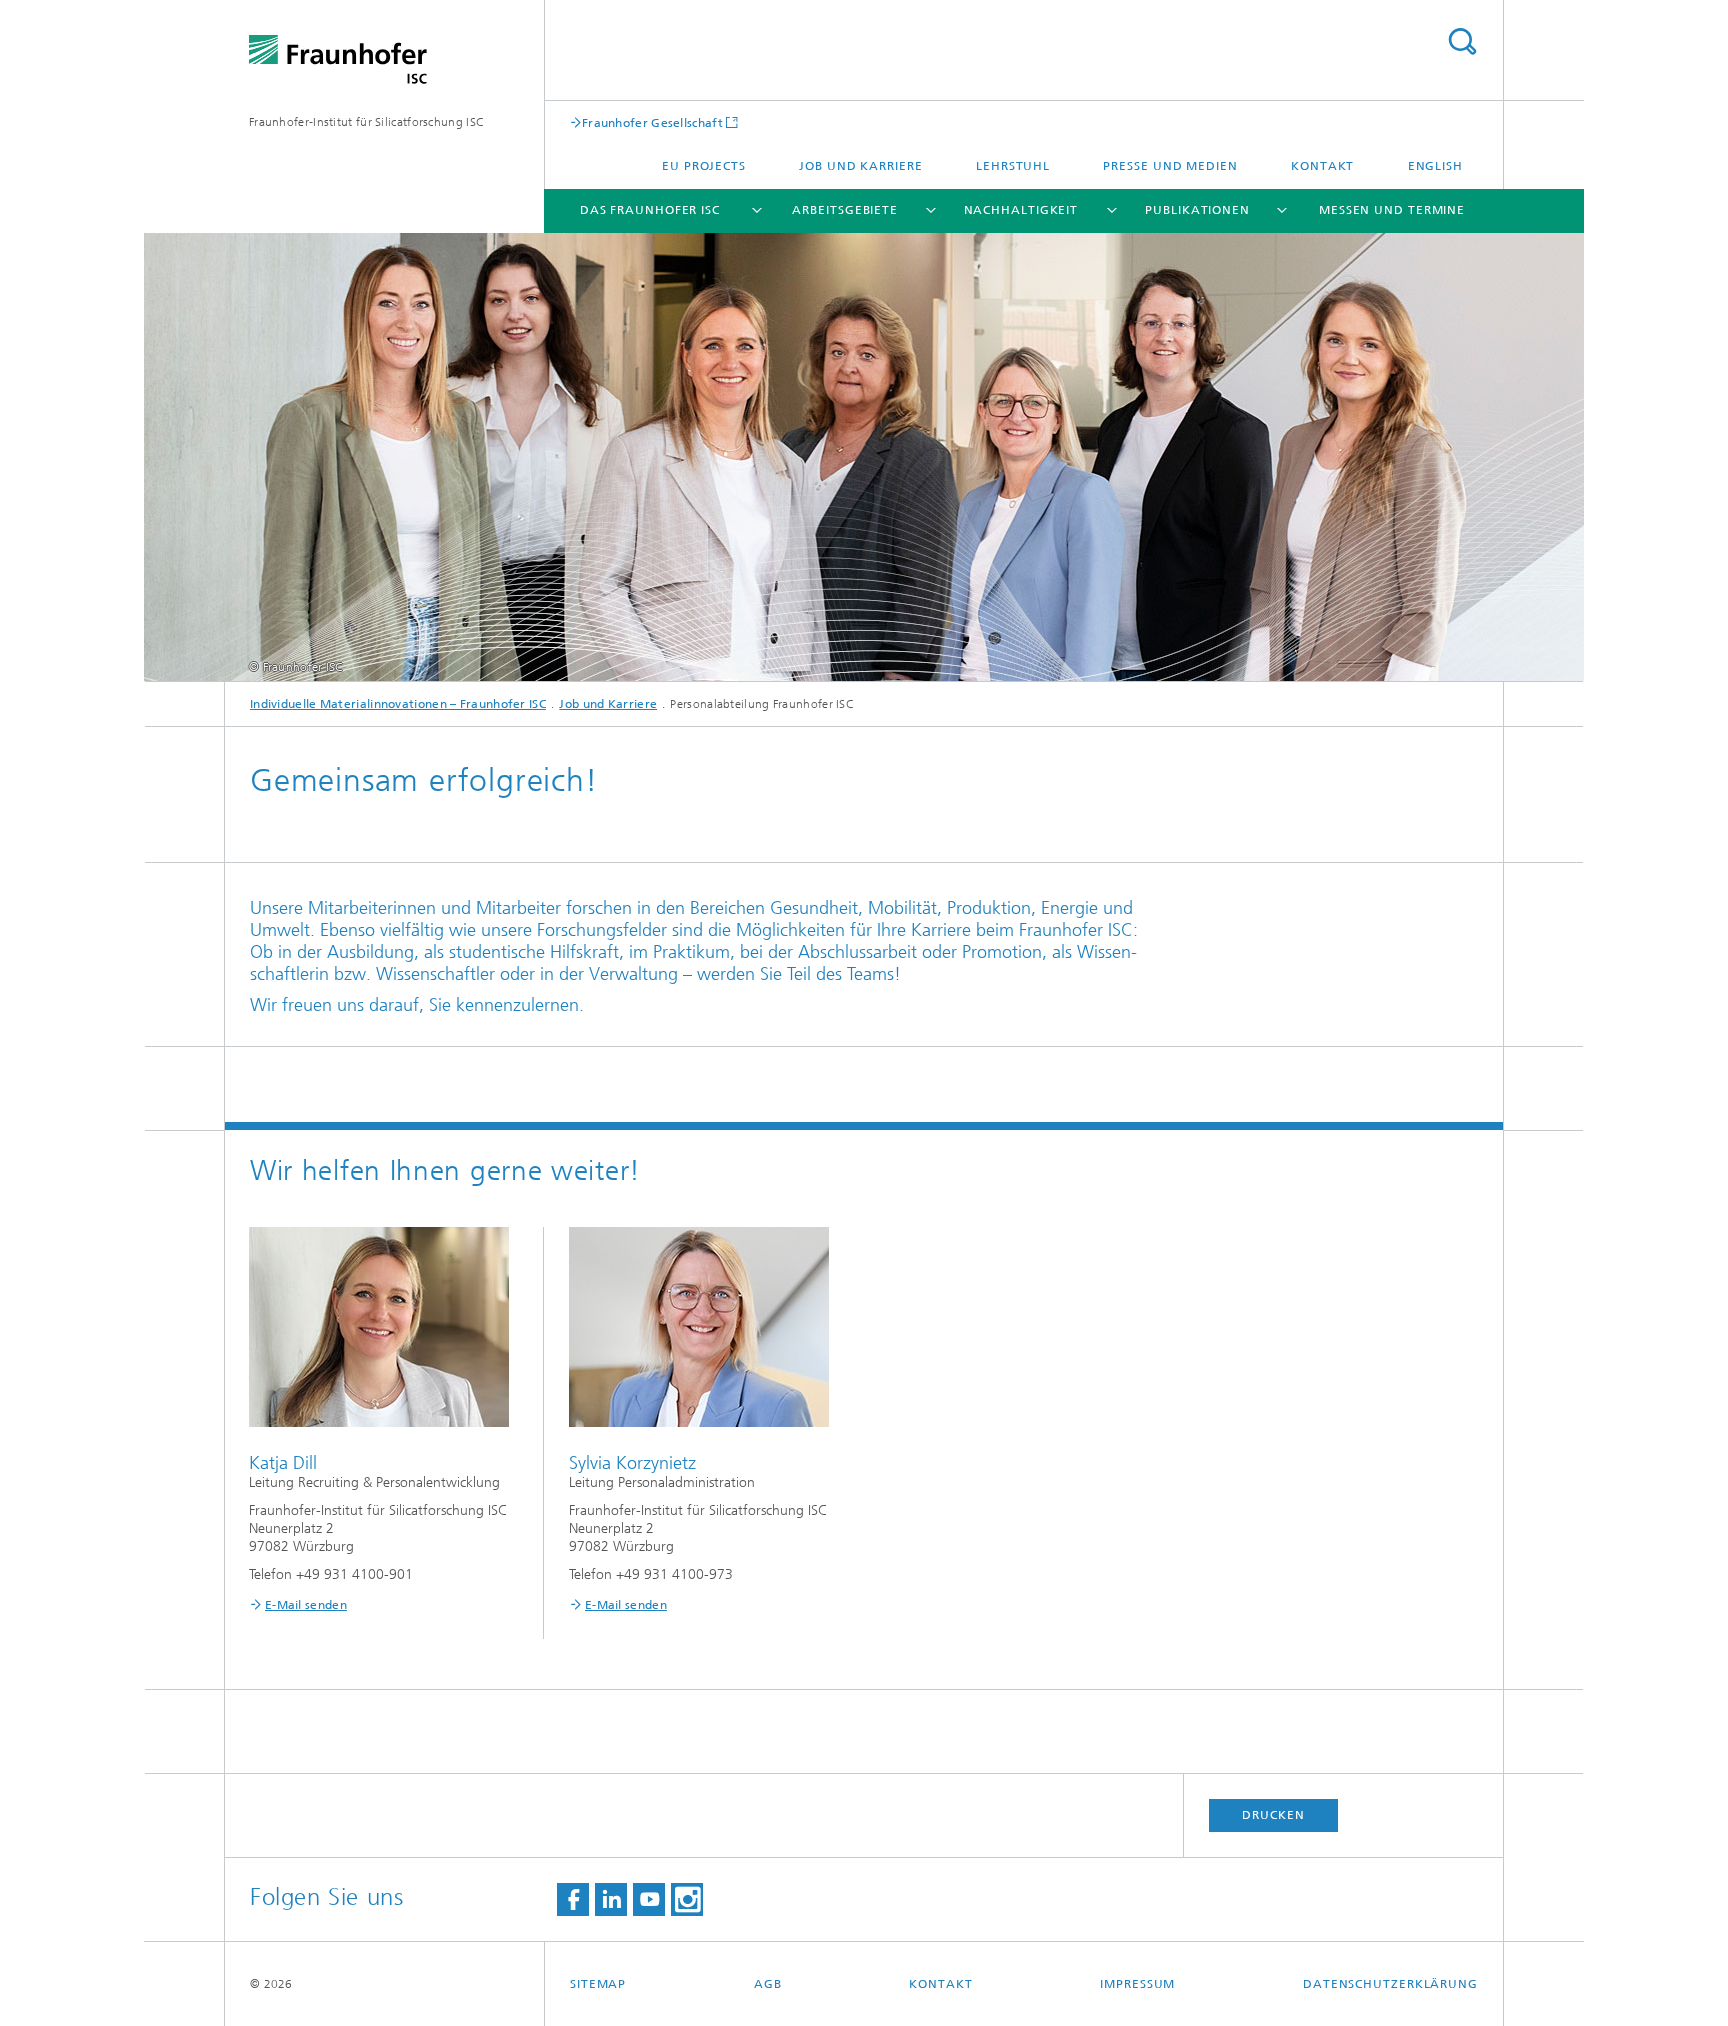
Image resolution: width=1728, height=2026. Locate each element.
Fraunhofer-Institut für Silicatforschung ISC (366, 122)
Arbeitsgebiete (845, 210)
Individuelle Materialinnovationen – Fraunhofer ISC (398, 704)
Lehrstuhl (1013, 166)
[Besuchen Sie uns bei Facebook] (573, 1899)
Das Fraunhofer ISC (650, 210)
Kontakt (1322, 166)
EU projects (704, 166)
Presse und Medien (1170, 166)
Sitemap (598, 1984)
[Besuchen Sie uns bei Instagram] (687, 1899)
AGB (768, 1984)
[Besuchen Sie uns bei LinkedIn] (611, 1899)
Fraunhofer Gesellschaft (652, 122)
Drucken (1273, 1815)
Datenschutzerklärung (1390, 1984)
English (1435, 166)
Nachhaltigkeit (1021, 210)
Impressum (1137, 1984)
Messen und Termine (1392, 210)
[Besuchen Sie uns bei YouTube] (649, 1899)
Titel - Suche (1462, 41)
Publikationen (1197, 210)
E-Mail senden (306, 1605)
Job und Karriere (860, 166)
